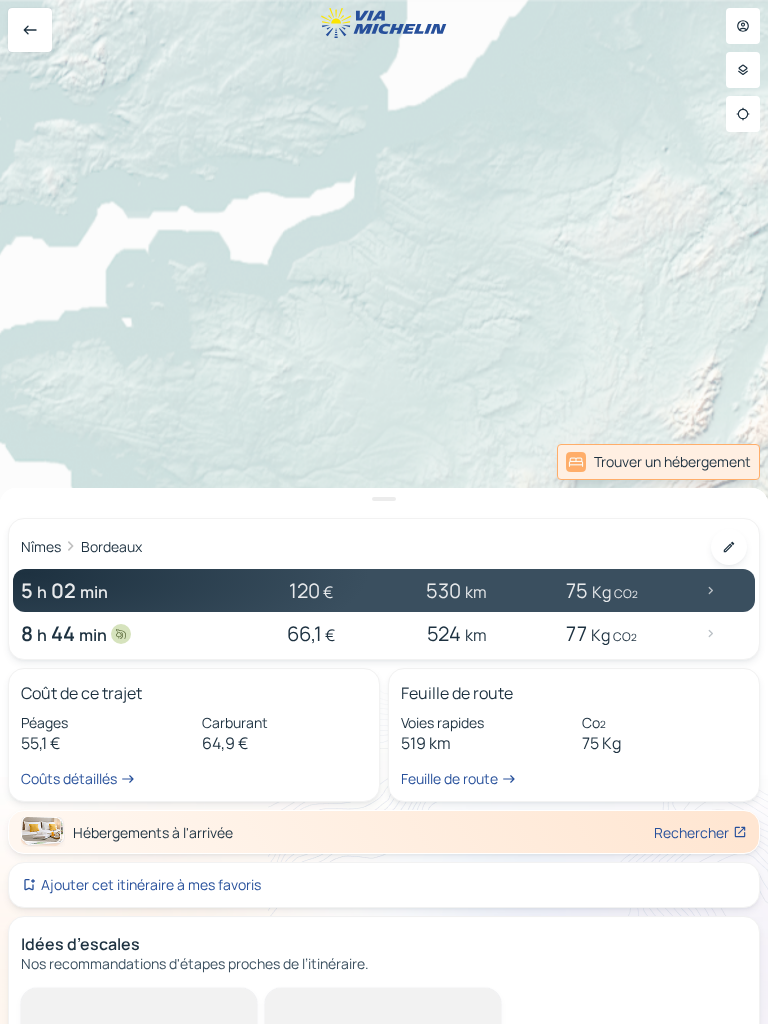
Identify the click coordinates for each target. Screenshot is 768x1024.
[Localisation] (743, 114)
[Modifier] (729, 547)
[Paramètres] (743, 70)
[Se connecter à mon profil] (743, 26)
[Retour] (30, 30)
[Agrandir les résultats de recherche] (384, 499)
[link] (716, 462)
